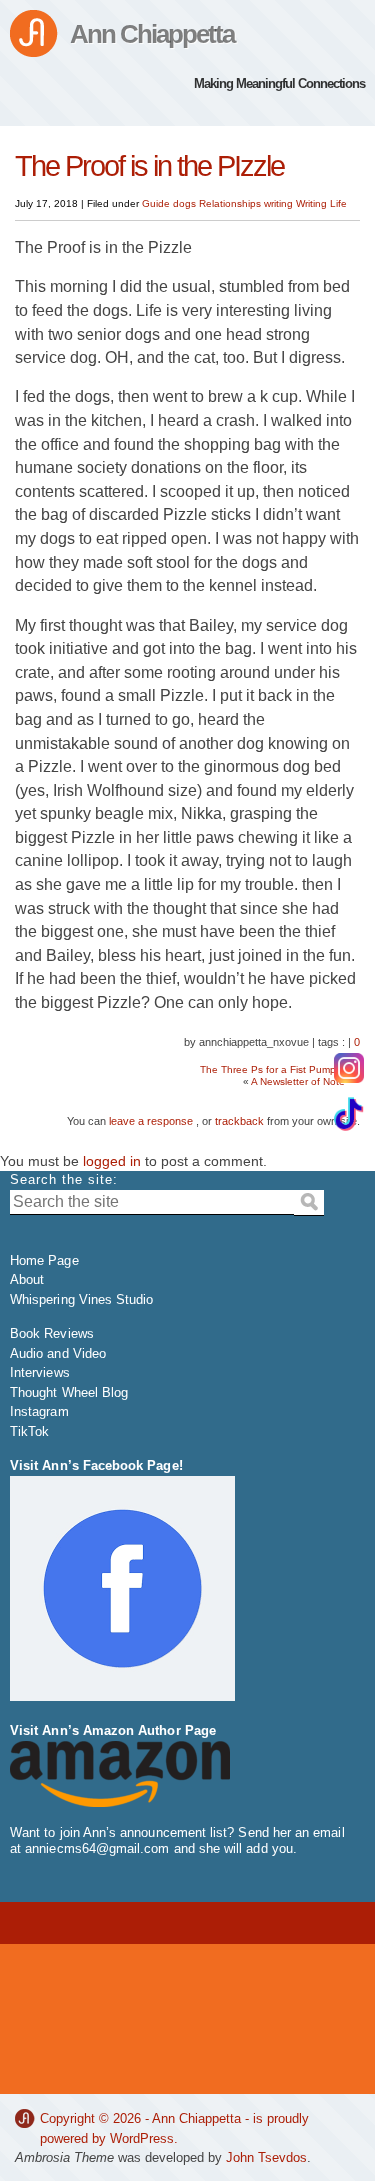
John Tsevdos (266, 2157)
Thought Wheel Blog (69, 1392)
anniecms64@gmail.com (97, 1848)
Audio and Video (58, 1353)
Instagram (39, 1411)
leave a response (151, 1121)
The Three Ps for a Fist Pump (268, 1069)
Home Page (44, 1260)
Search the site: (64, 1179)
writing (278, 203)
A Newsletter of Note (298, 1081)
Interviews (40, 1372)
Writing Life (321, 203)
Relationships (230, 203)
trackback (239, 1121)
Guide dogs (169, 203)
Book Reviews (52, 1333)
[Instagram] (349, 1068)
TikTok (29, 1431)
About (27, 1279)
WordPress (142, 2138)
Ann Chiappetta (152, 34)
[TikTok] (349, 1114)
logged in (112, 1161)
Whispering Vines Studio (82, 1299)
